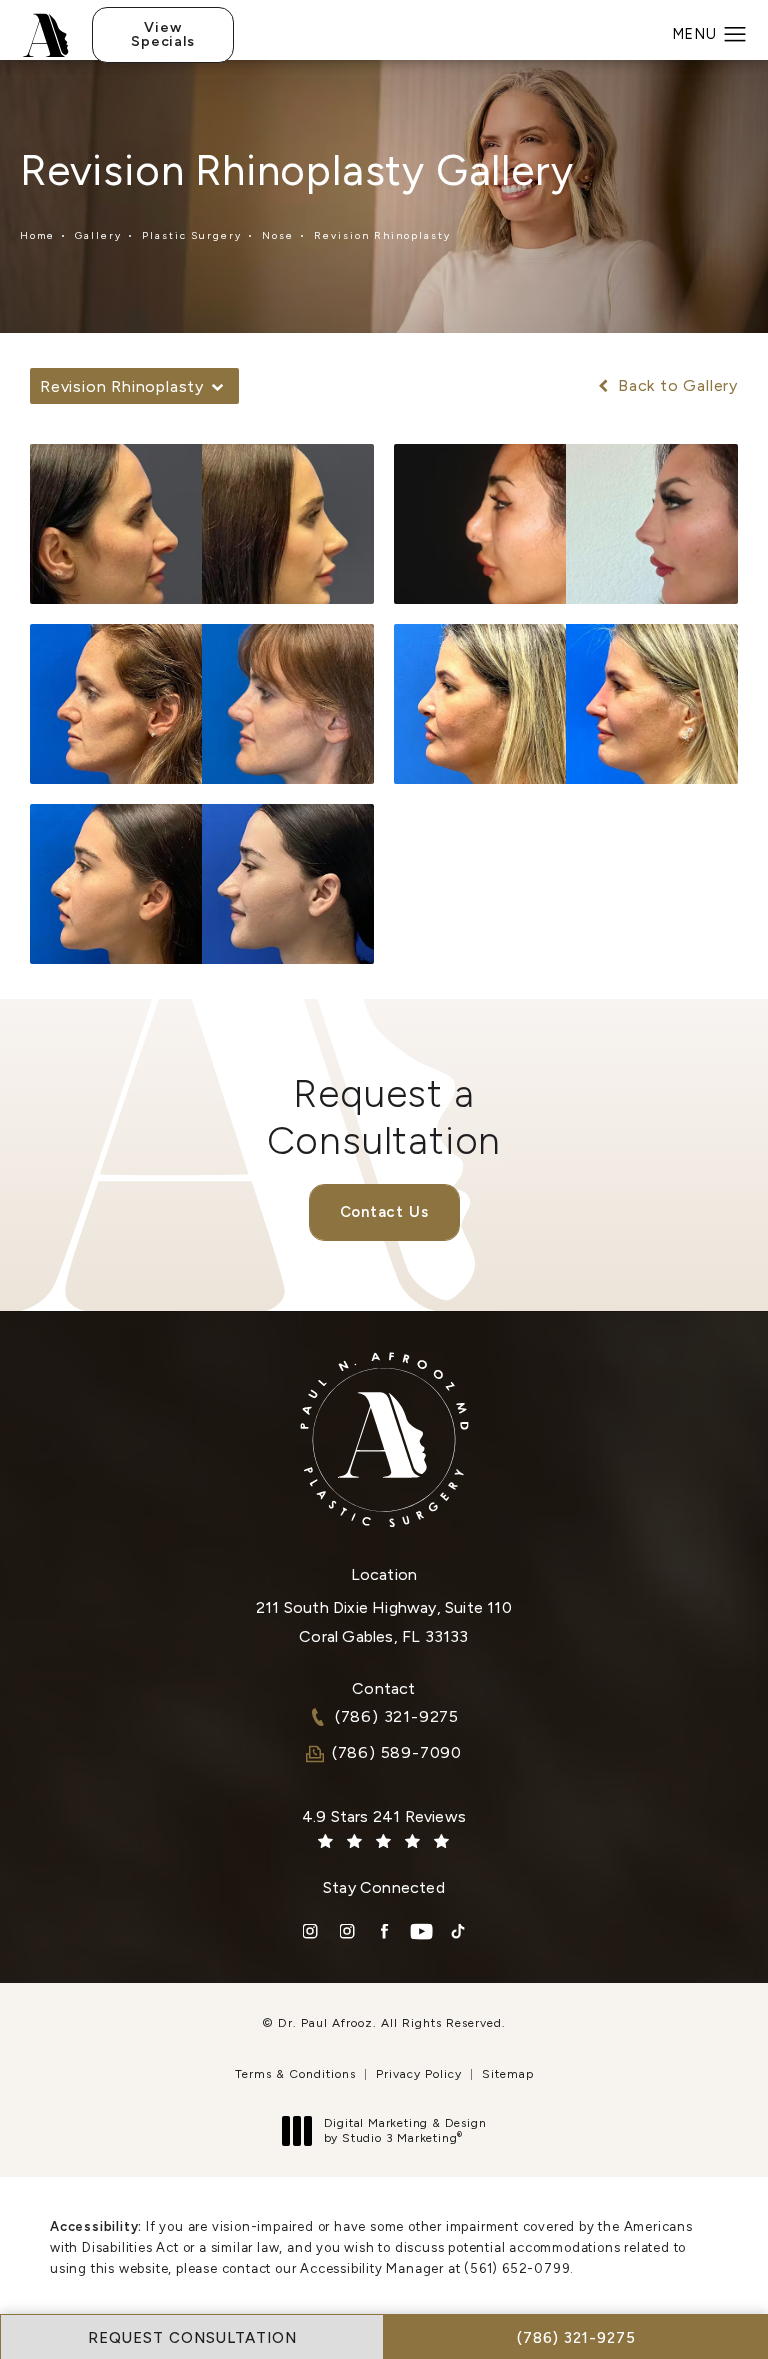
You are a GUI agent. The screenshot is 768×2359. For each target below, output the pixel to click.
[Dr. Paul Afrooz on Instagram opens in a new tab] (310, 1931)
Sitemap (508, 2074)
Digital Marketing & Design (405, 2131)
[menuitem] (310, 1931)
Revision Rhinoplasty (382, 235)
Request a (384, 1117)
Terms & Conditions (295, 2074)
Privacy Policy (419, 2074)
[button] (735, 35)
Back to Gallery (675, 386)
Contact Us (384, 1212)
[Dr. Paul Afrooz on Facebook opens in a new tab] (384, 1931)
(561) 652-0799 (517, 2268)
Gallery (98, 235)
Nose (278, 235)
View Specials (162, 34)
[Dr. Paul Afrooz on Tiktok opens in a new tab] (458, 1931)
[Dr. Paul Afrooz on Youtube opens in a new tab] (421, 1931)
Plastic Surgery (192, 235)
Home (37, 235)
